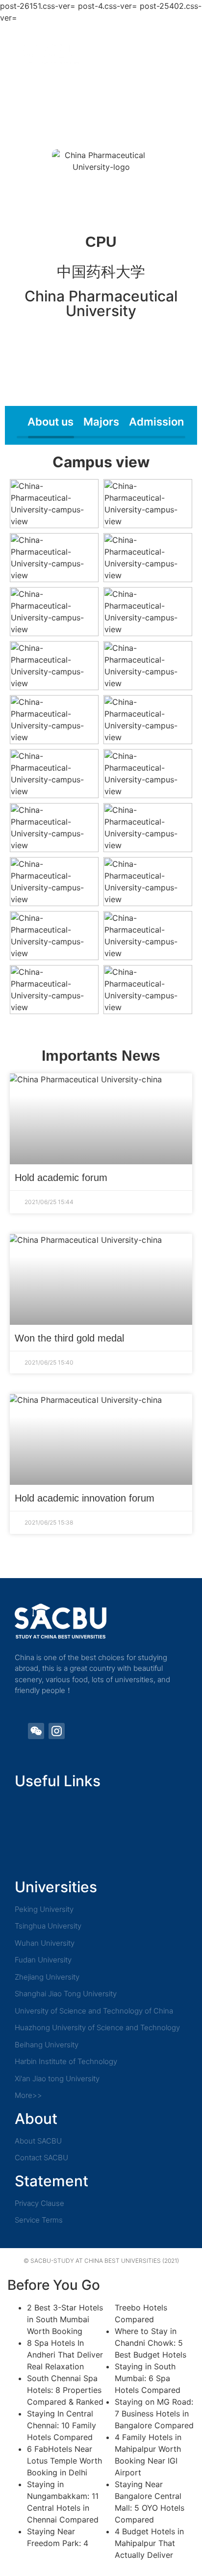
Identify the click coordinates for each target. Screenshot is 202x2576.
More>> (28, 2095)
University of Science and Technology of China (94, 2011)
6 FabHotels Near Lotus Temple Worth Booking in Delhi (64, 2461)
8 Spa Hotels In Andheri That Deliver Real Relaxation (65, 2355)
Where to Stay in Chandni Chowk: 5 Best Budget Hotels (151, 2343)
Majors (101, 422)
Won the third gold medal (69, 1338)
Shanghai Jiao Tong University (66, 1994)
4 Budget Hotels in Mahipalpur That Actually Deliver (149, 2543)
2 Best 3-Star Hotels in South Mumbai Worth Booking (65, 2319)
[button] (182, 53)
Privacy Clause (39, 2203)
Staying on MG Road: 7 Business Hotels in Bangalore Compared (154, 2414)
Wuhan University (45, 1943)
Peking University (44, 1909)
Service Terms (39, 2220)
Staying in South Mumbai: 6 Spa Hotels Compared (148, 2378)
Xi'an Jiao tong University (57, 2079)
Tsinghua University (48, 1926)
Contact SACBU (41, 2158)
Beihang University (47, 2045)
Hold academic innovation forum (85, 1498)
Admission (156, 422)
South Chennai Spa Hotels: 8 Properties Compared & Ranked (65, 2390)
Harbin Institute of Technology (66, 2061)
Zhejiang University (47, 1977)
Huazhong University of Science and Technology (97, 2027)
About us (50, 422)
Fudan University (43, 1960)
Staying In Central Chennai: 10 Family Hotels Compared (62, 2425)
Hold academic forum (61, 1178)
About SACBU (38, 2141)
